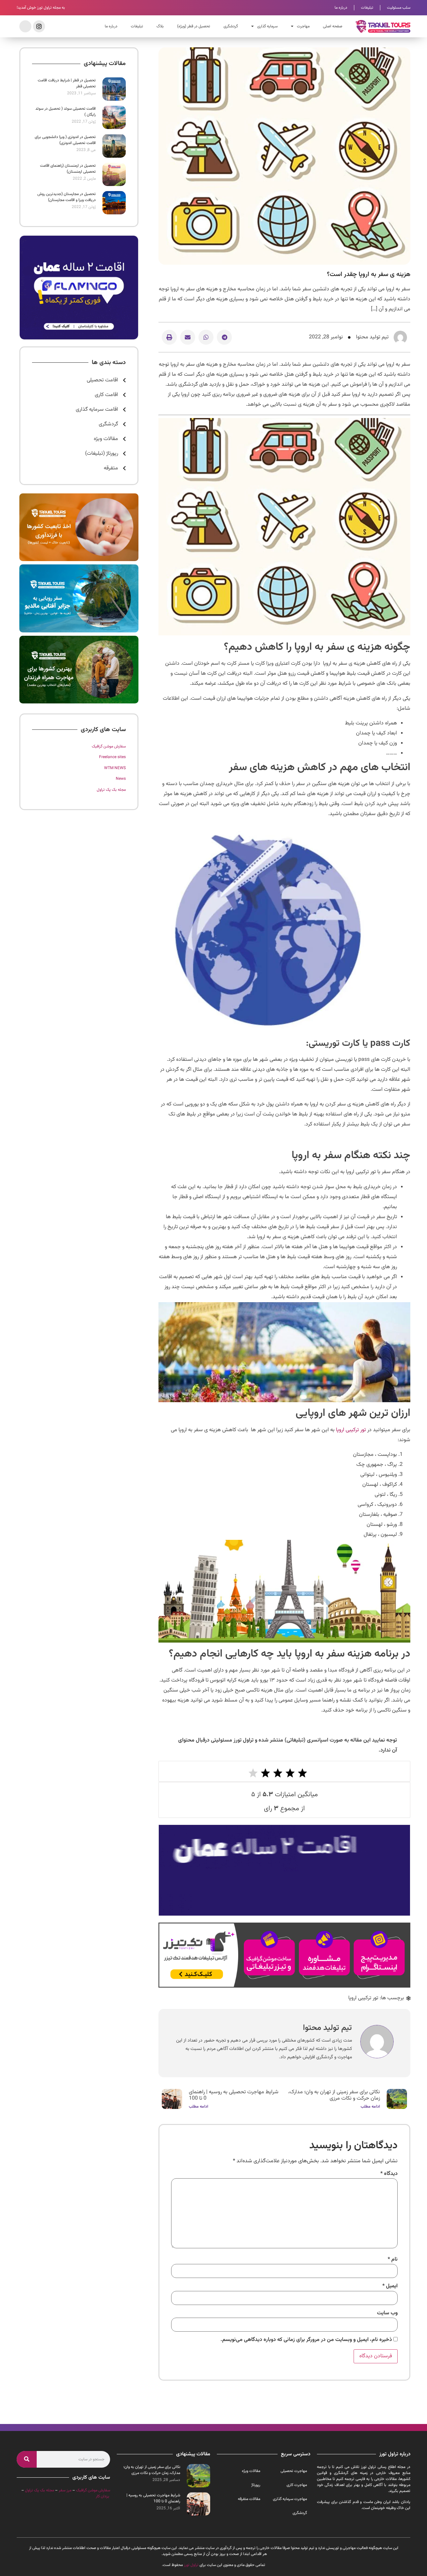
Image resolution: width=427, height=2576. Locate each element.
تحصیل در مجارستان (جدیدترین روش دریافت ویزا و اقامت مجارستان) (67, 197)
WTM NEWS (115, 768)
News (121, 779)
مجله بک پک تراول (111, 790)
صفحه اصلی (333, 26)
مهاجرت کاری (297, 2485)
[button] (224, 337)
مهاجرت (303, 26)
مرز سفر (65, 2490)
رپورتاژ (256, 2485)
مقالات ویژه (251, 2471)
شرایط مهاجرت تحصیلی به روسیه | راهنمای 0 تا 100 (234, 2095)
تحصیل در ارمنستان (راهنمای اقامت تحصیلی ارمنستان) (68, 169)
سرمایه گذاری (267, 26)
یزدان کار (102, 2496)
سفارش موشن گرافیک (109, 746)
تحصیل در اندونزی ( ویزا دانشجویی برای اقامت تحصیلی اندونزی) (65, 140)
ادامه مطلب (370, 2107)
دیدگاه (389, 2174)
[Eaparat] (25, 26)
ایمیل (390, 2286)
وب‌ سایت (387, 2313)
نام (393, 2260)
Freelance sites (112, 757)
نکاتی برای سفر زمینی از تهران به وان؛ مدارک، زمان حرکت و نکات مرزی (334, 2095)
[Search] (27, 2459)
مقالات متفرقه (249, 2499)
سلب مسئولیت (399, 8)
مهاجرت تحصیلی (294, 2471)
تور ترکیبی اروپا (351, 1430)
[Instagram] (39, 26)
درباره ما (341, 8)
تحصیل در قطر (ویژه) (194, 26)
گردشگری (231, 26)
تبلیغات (367, 8)
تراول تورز (191, 2565)
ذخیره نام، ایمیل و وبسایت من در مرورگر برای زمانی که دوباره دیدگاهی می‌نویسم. (306, 2340)
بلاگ (160, 26)
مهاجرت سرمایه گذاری (290, 2499)
